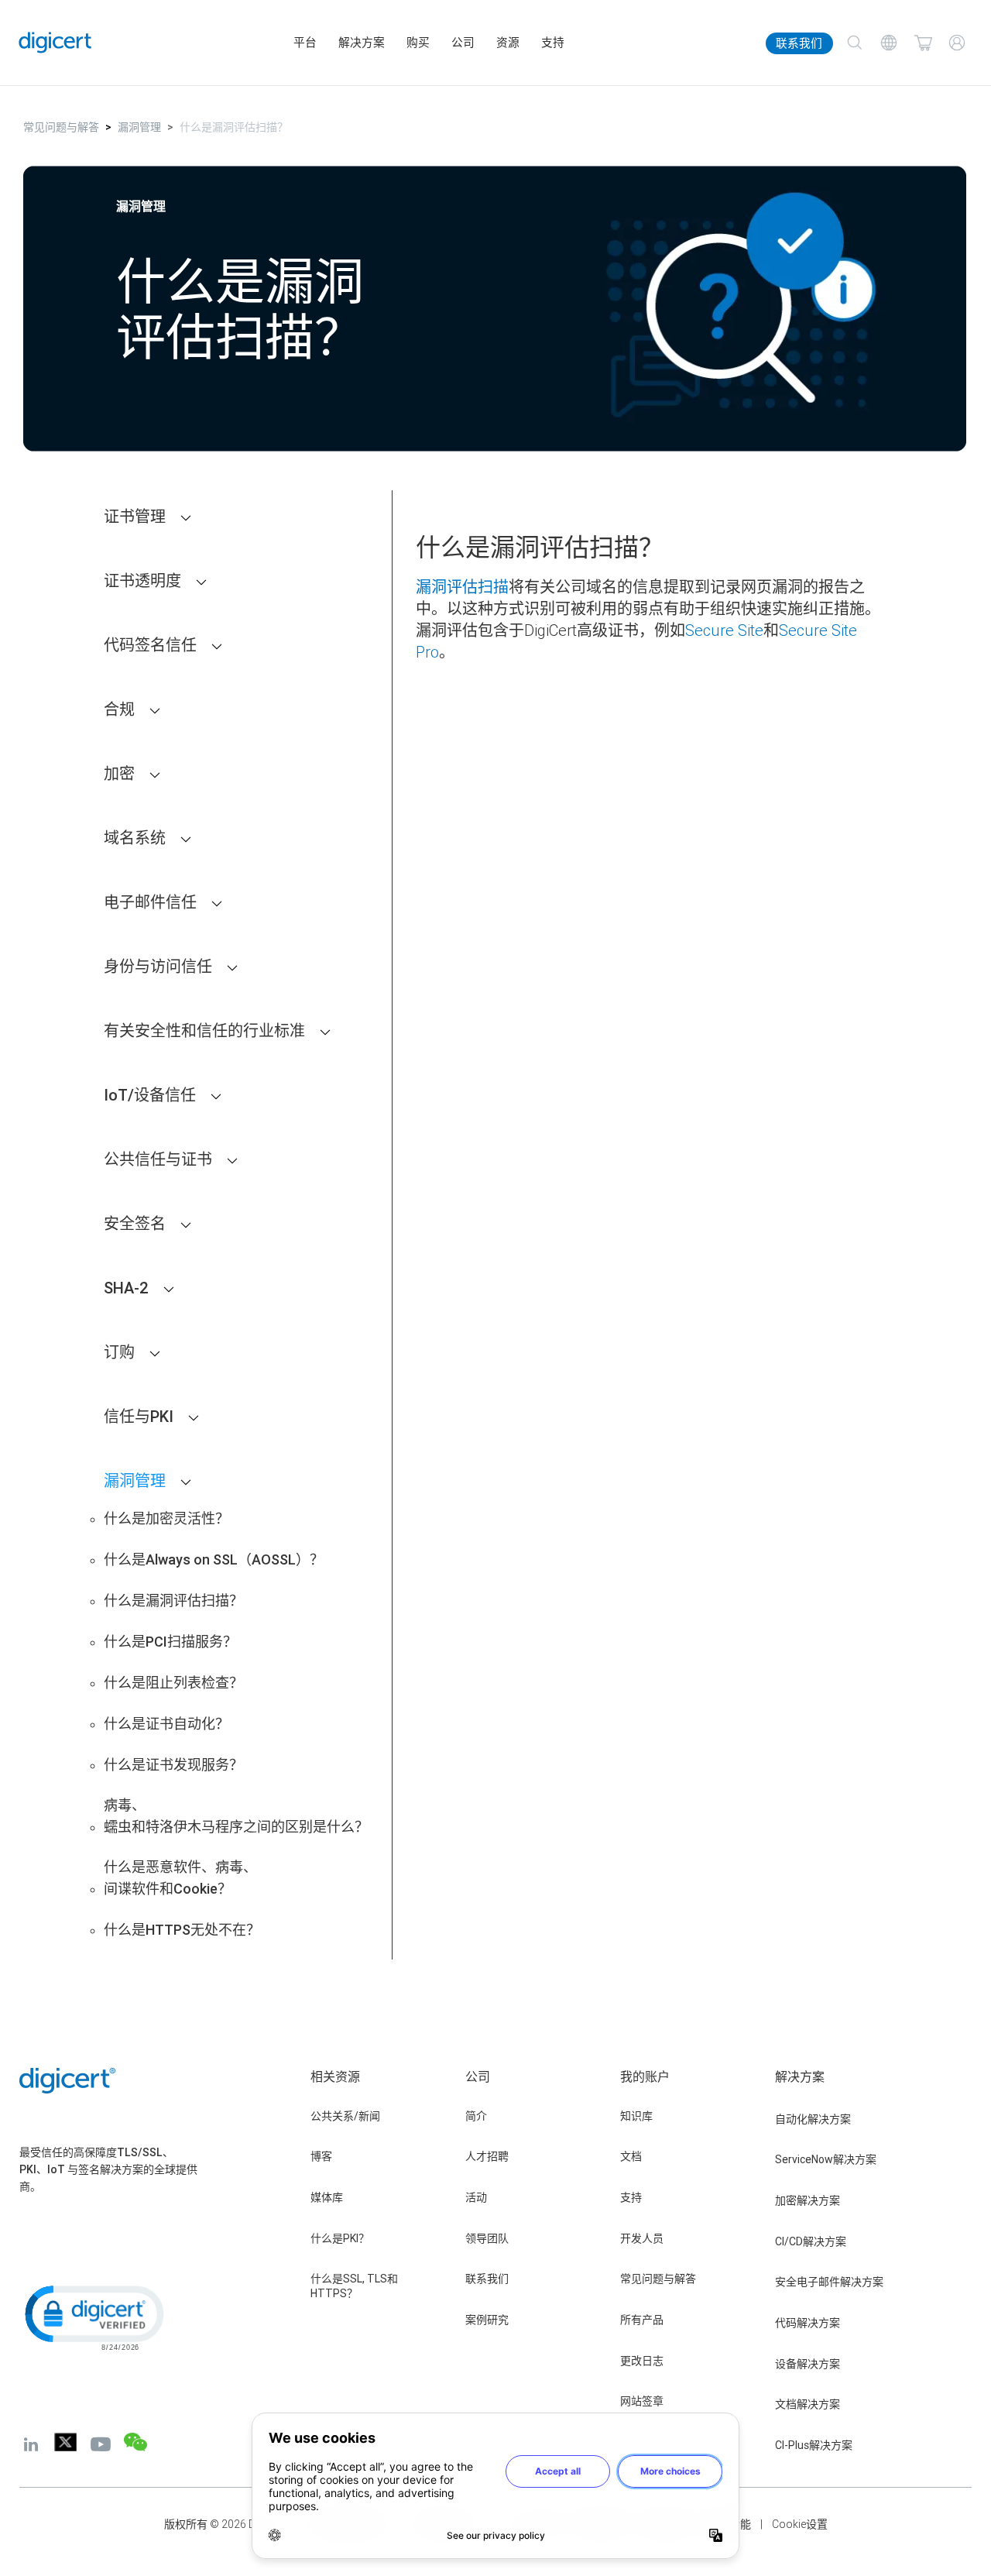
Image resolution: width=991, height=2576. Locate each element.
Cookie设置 (800, 2524)
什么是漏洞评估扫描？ (173, 1601)
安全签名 (135, 1223)
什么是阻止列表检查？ (173, 1683)
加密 (119, 773)
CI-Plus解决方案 (814, 2445)
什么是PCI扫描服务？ (170, 1642)
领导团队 (487, 2238)
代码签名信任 (150, 645)
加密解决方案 (808, 2200)
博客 (321, 2156)
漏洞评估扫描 (462, 587)
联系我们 (799, 43)
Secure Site (724, 630)
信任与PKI (139, 1416)
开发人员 (642, 2238)
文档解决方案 (808, 2404)
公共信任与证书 (158, 1159)
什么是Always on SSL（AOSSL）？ (214, 1559)
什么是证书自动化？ (166, 1724)
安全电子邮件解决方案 (829, 2282)
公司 (463, 43)
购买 (418, 43)
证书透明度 (142, 580)
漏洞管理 (139, 127)
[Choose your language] (889, 43)
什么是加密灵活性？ (166, 1518)
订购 (119, 1352)
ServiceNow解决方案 (826, 2159)
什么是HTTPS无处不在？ (182, 1930)
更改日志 (642, 2361)
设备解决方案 (808, 2364)
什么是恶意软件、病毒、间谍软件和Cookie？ (180, 1878)
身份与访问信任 (158, 966)
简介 (476, 2116)
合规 (119, 709)
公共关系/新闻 (345, 2116)
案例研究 (487, 2320)
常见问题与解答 (61, 127)
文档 (631, 2156)
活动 (476, 2197)
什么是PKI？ (340, 2238)
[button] (93, 2317)
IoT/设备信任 (150, 1095)
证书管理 (135, 516)
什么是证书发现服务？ (173, 1765)
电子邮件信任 (150, 902)
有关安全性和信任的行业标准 (204, 1030)
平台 (305, 43)
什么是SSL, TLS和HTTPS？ (354, 2286)
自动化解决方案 (813, 2119)
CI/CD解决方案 (811, 2241)
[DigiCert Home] (55, 43)
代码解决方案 (808, 2323)
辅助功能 (729, 2524)
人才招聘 (487, 2156)
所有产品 (642, 2320)
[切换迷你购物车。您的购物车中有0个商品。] (923, 43)
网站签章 (642, 2401)
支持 (553, 43)
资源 (508, 43)
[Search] (855, 43)
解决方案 (362, 43)
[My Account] (957, 43)
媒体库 (327, 2197)
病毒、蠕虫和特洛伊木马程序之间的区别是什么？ (236, 1816)
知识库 (636, 2116)
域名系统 (135, 838)
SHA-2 (126, 1288)
